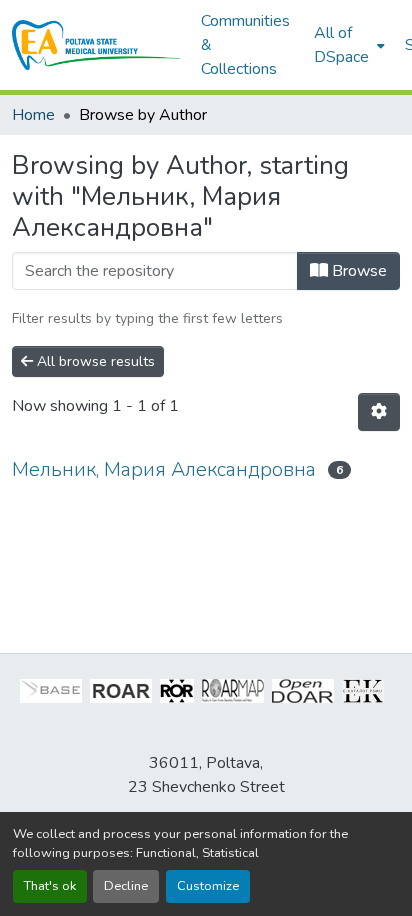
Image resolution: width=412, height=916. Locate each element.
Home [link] (33, 115)
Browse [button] (357, 271)
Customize (208, 886)
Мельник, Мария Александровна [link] (164, 469)
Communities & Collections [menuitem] (245, 45)
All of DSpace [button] (341, 45)
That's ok (50, 886)
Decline (126, 886)
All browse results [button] (94, 361)
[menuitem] (347, 45)
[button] (96, 45)
